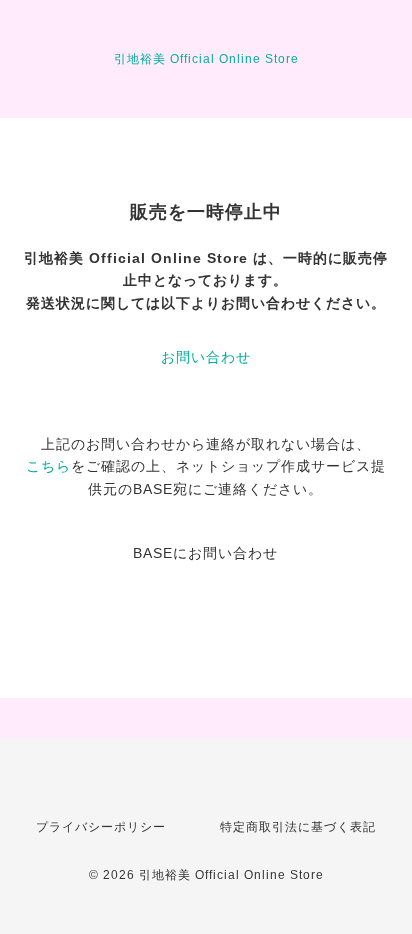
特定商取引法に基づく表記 (298, 827)
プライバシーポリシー (101, 827)
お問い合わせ (206, 357)
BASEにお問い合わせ (205, 553)
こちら (48, 466)
